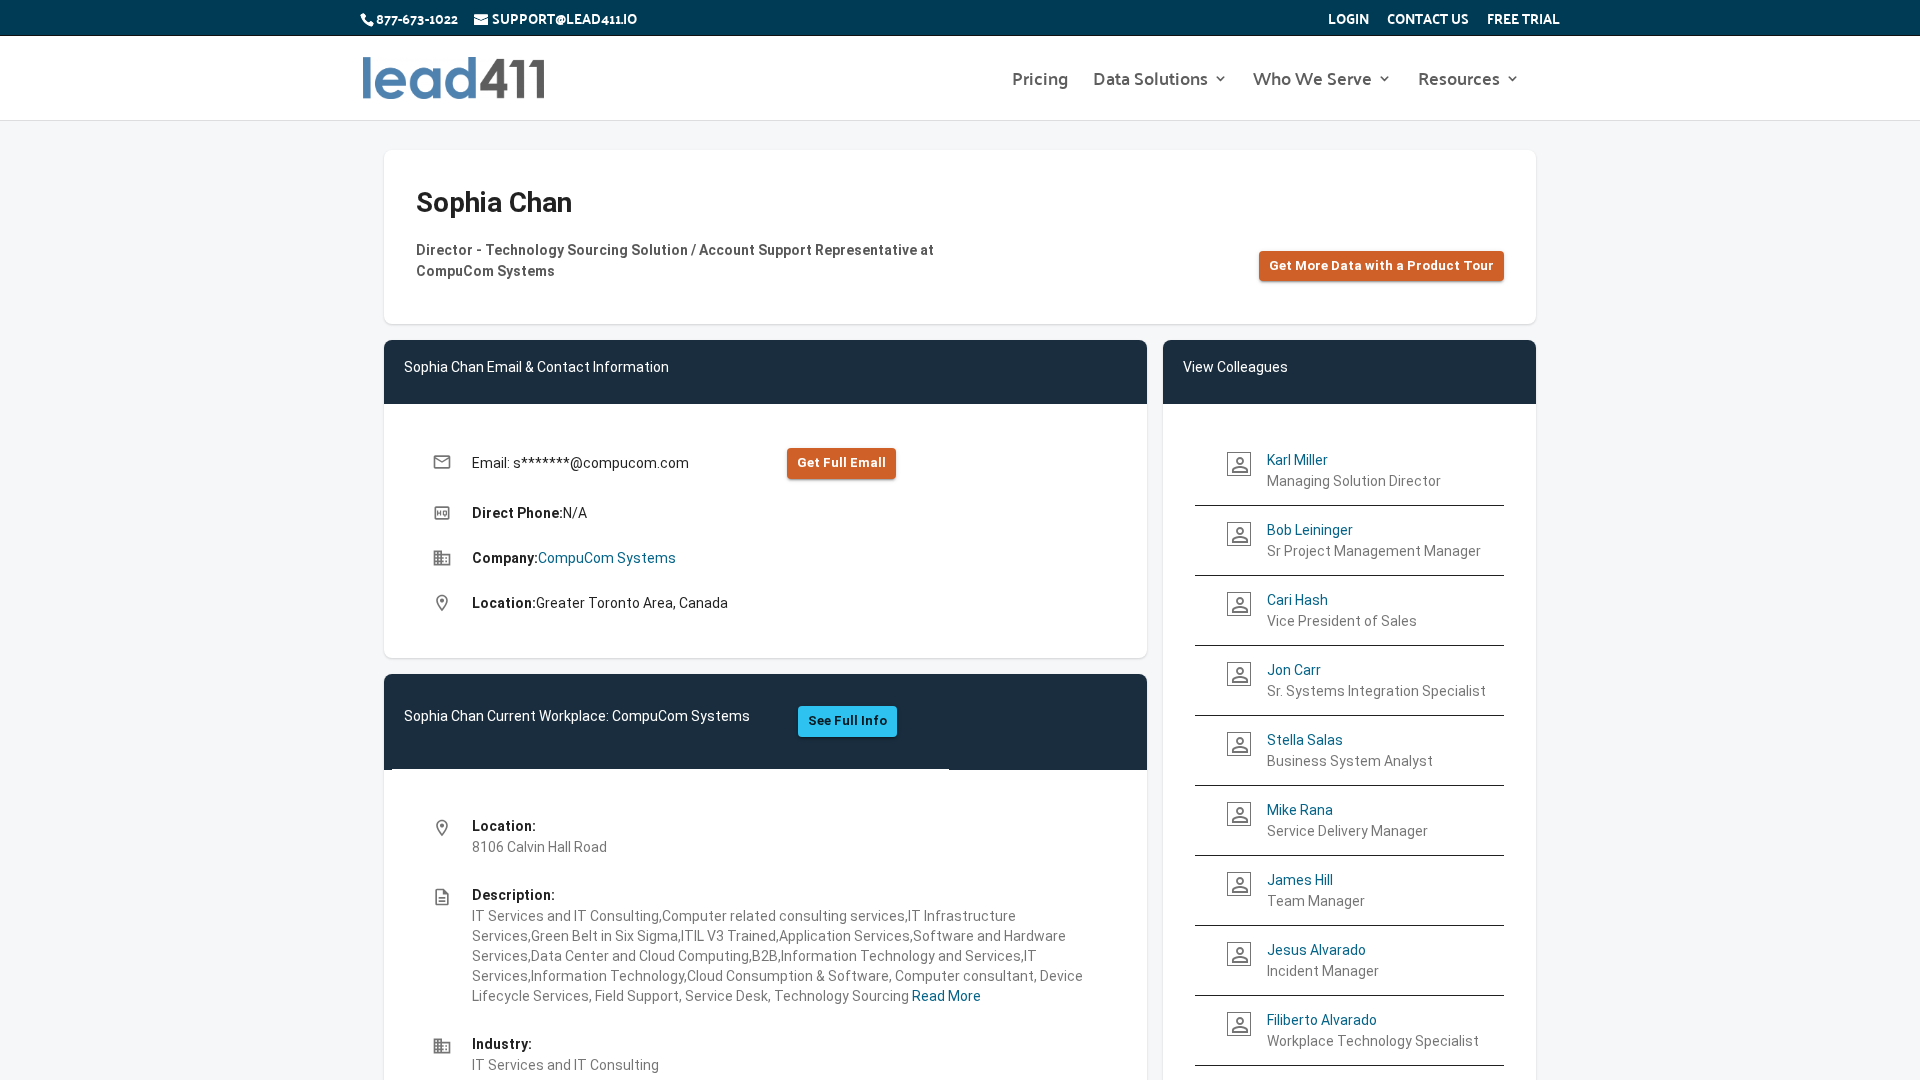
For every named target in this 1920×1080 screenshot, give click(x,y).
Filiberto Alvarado (1322, 1020)
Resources (1459, 82)
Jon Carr (1294, 670)
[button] (1381, 266)
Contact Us (1428, 21)
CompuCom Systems (607, 558)
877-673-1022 (417, 18)
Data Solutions (1150, 82)
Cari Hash (1297, 600)
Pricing (1040, 82)
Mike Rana (1300, 810)
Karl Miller (1297, 460)
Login (1348, 21)
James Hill (1300, 880)
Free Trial (1523, 21)
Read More (945, 996)
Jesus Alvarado (1316, 950)
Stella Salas (1305, 740)
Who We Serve (1312, 82)
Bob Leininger (1310, 530)
